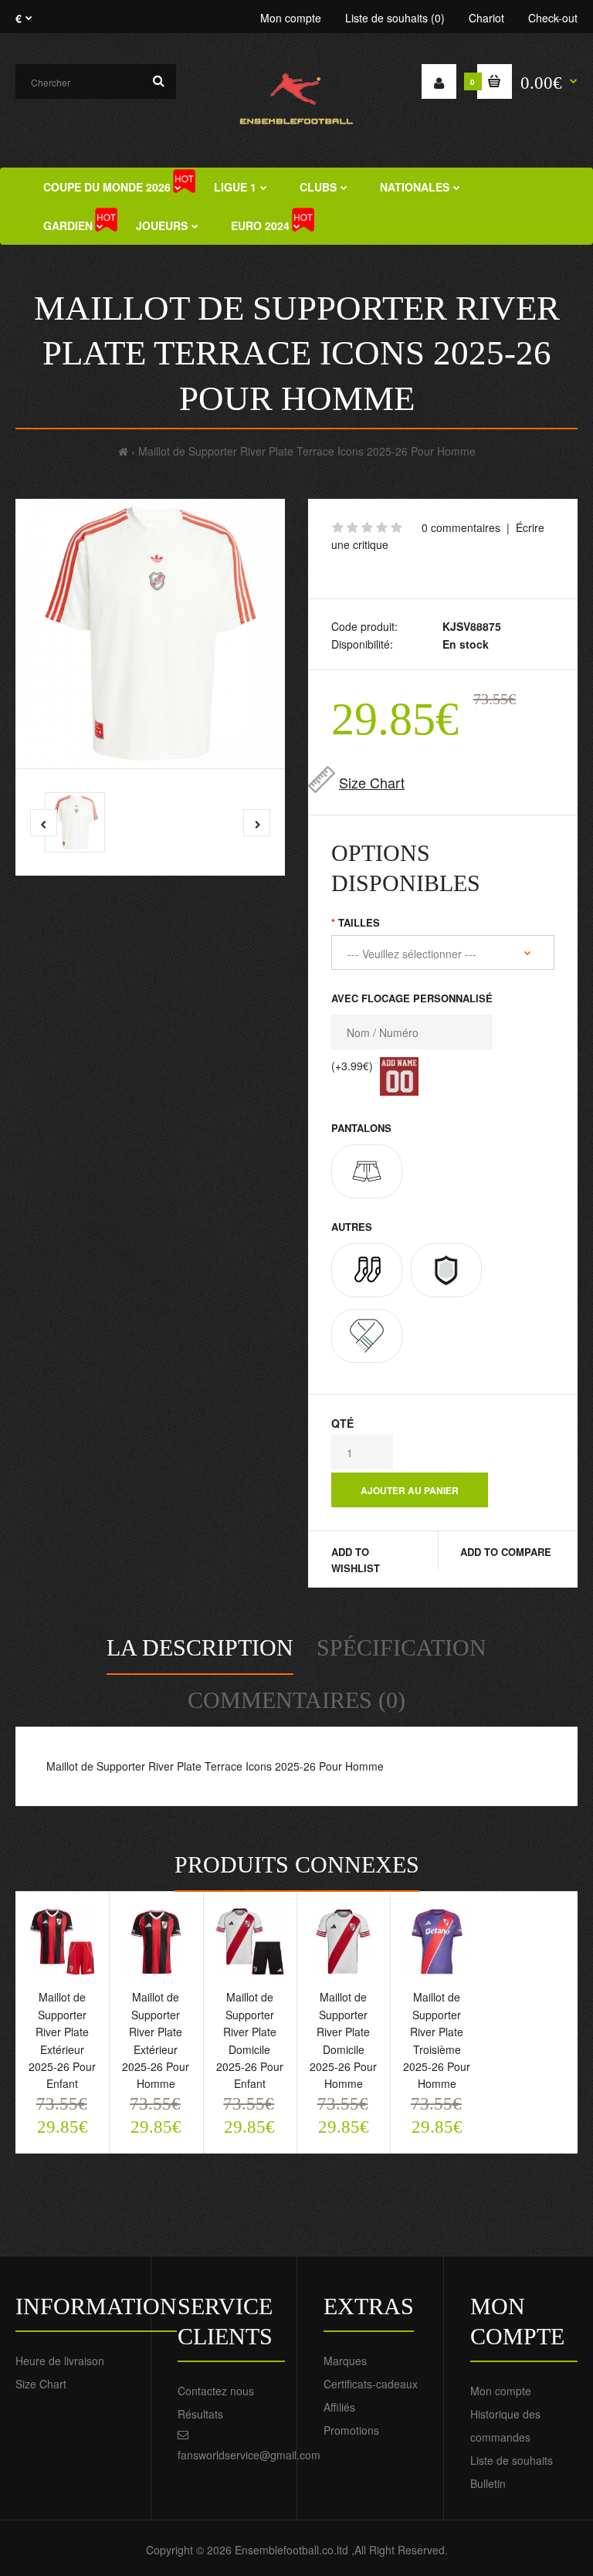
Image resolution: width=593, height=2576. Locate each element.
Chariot (486, 18)
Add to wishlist (356, 1560)
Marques (345, 2361)
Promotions (351, 2430)
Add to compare (506, 1552)
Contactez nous (216, 2391)
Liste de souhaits (512, 2460)
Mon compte (291, 18)
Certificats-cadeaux (371, 2384)
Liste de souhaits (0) (395, 18)
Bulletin (488, 2483)
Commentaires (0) (296, 1700)
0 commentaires (461, 527)
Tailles (359, 922)
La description (200, 1647)
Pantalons (361, 1128)
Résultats (200, 2414)
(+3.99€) (352, 1066)
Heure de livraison (60, 2361)
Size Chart (372, 782)
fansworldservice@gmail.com (249, 2455)
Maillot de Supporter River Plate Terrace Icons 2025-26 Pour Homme (307, 451)
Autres (352, 1227)
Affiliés (339, 2407)
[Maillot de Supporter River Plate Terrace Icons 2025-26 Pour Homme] (150, 634)
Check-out (553, 18)
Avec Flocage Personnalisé (412, 998)
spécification (402, 1647)
